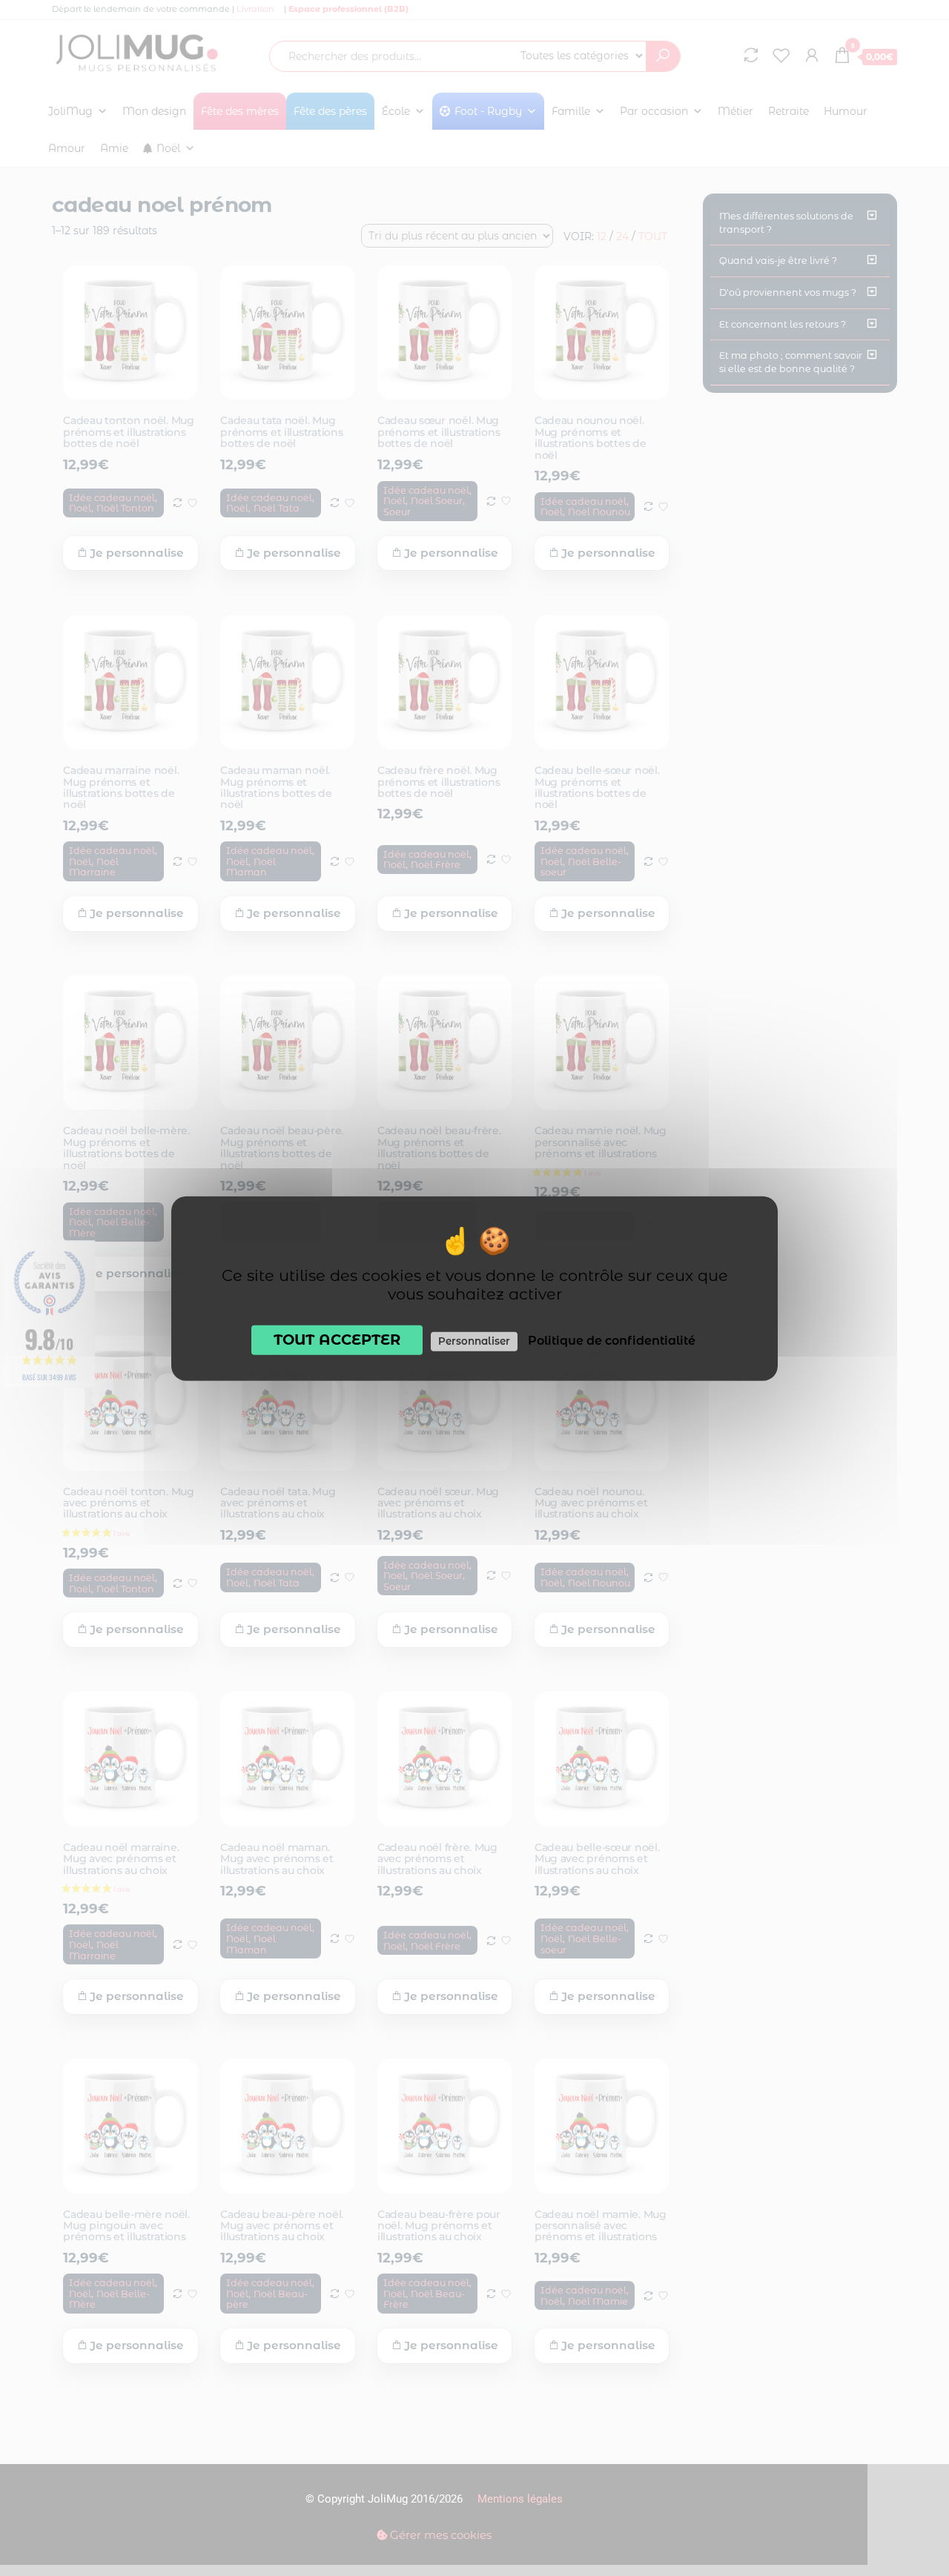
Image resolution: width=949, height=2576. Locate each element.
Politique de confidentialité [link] (612, 1340)
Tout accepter (337, 1339)
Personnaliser (474, 1340)
